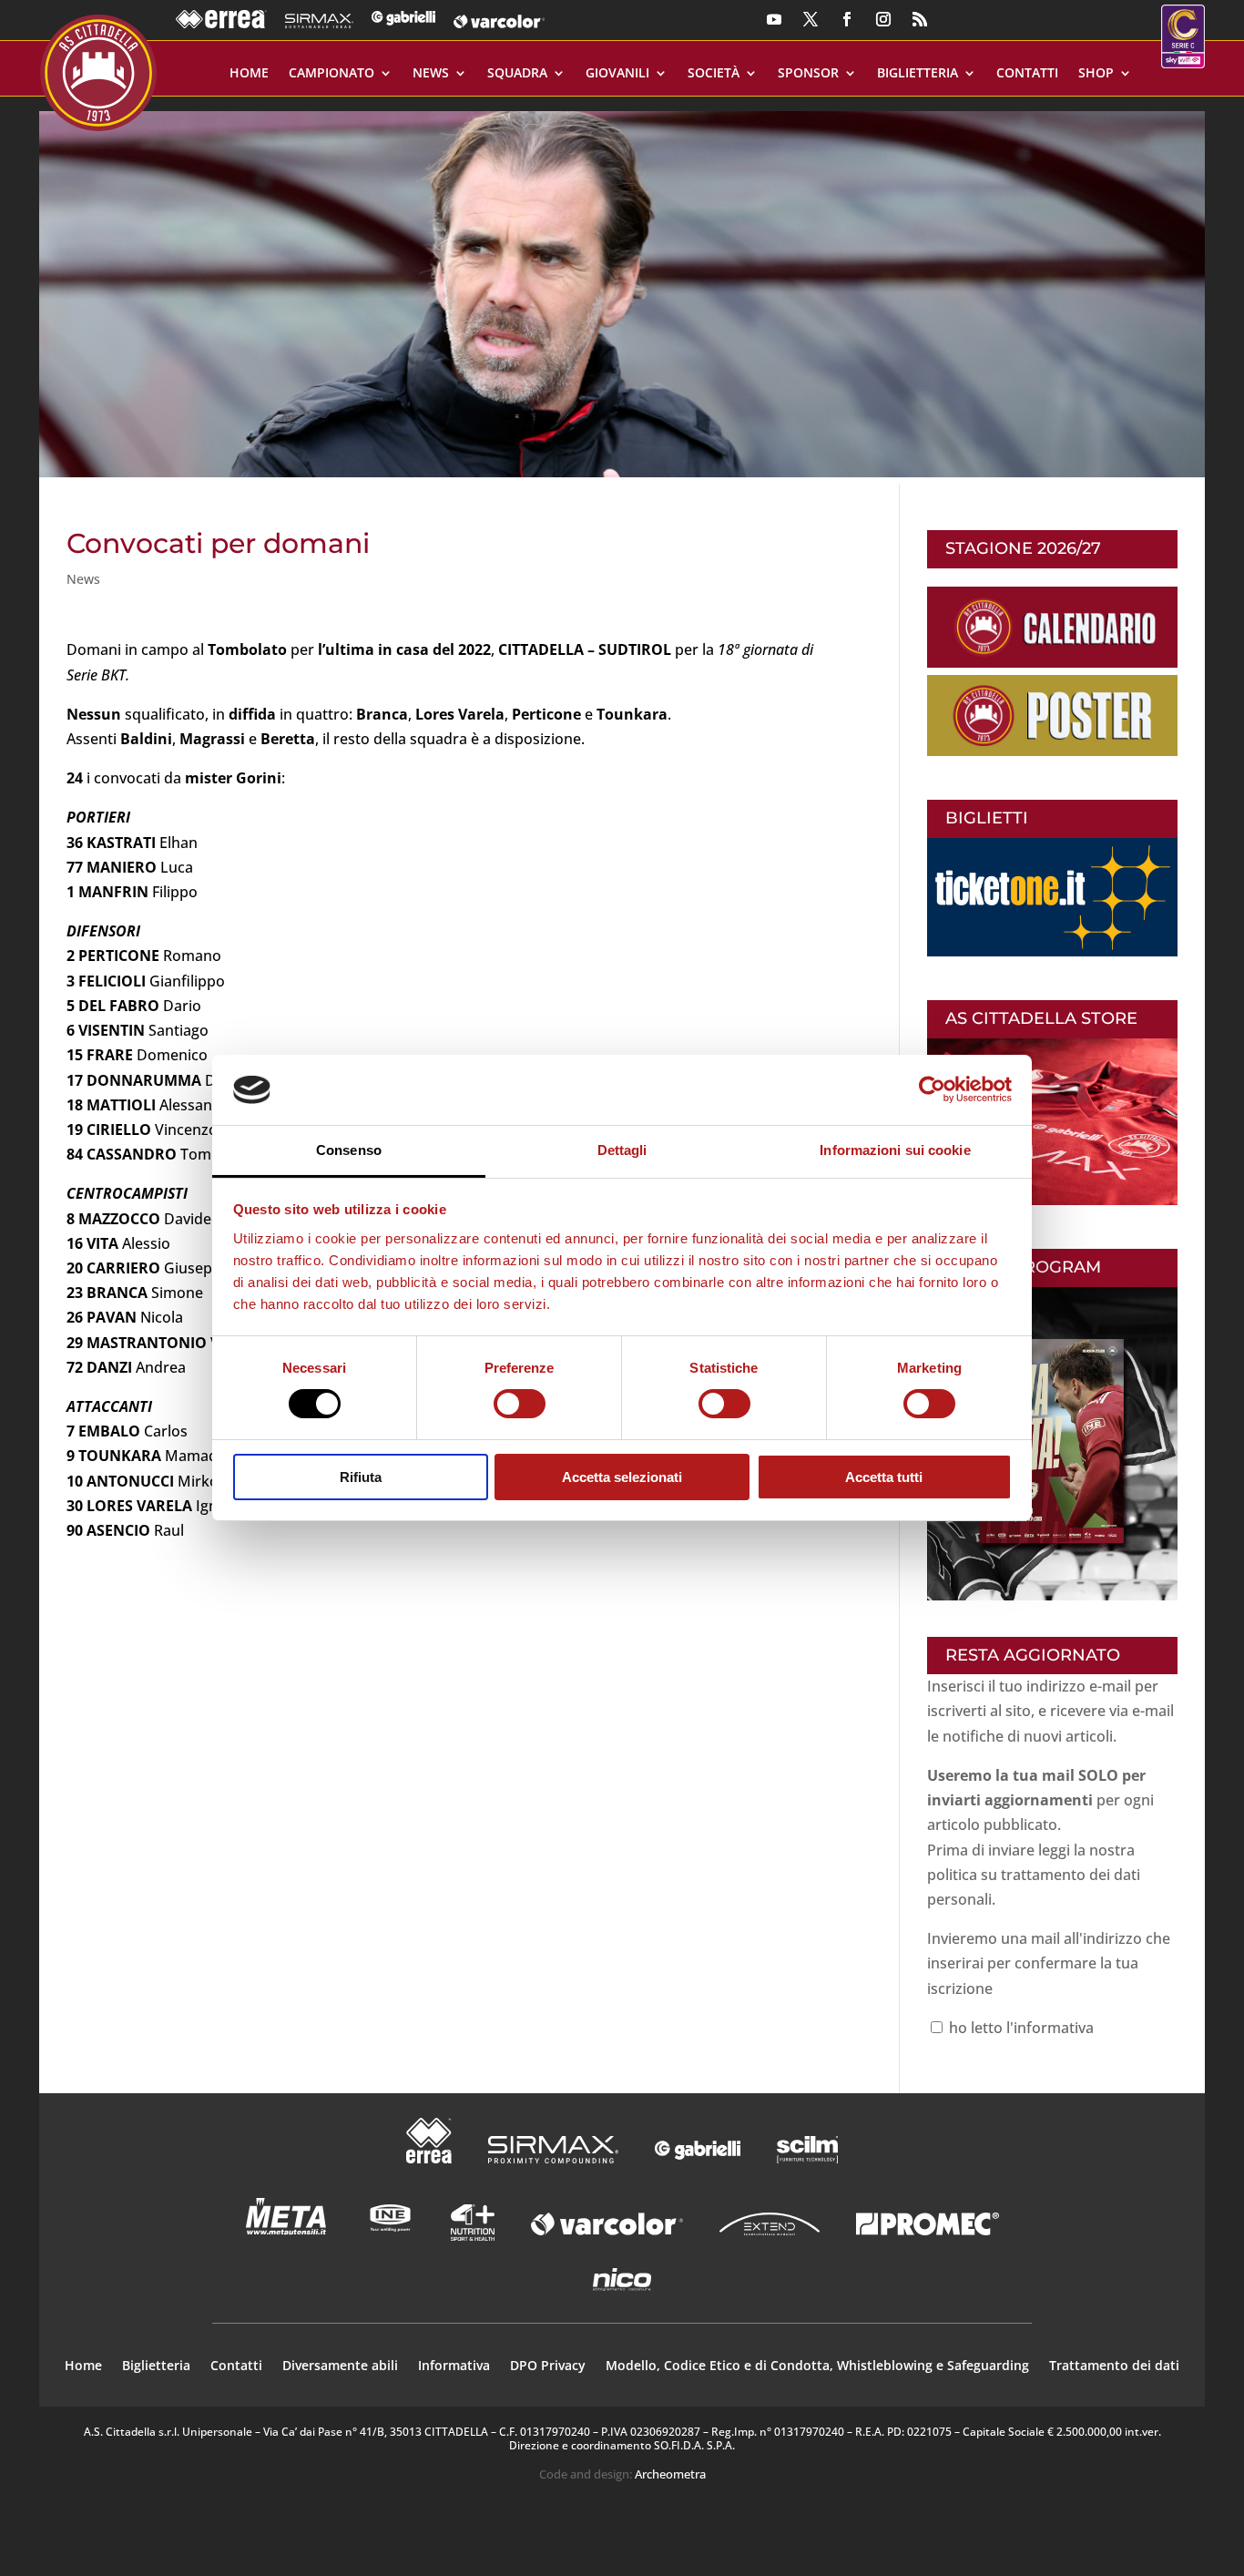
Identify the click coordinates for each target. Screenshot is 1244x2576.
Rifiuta (361, 1477)
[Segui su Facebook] (847, 19)
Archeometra (670, 2474)
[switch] (520, 1404)
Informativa (454, 2366)
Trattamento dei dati (1114, 2366)
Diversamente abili (340, 2366)
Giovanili (617, 74)
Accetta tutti (884, 1477)
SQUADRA (517, 74)
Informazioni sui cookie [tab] (895, 1150)
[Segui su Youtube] (774, 19)
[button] (622, 287)
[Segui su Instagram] (883, 19)
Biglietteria (918, 74)
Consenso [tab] (349, 1150)
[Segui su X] (811, 19)
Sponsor (808, 74)
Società (714, 74)
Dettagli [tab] (622, 1150)
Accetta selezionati (622, 1477)
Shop (1096, 74)
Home (249, 74)
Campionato (331, 74)
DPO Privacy (548, 2366)
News (431, 74)
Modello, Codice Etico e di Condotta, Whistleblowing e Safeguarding (817, 2366)
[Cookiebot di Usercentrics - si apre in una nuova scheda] (932, 1089)
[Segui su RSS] (920, 19)
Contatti (1027, 74)
